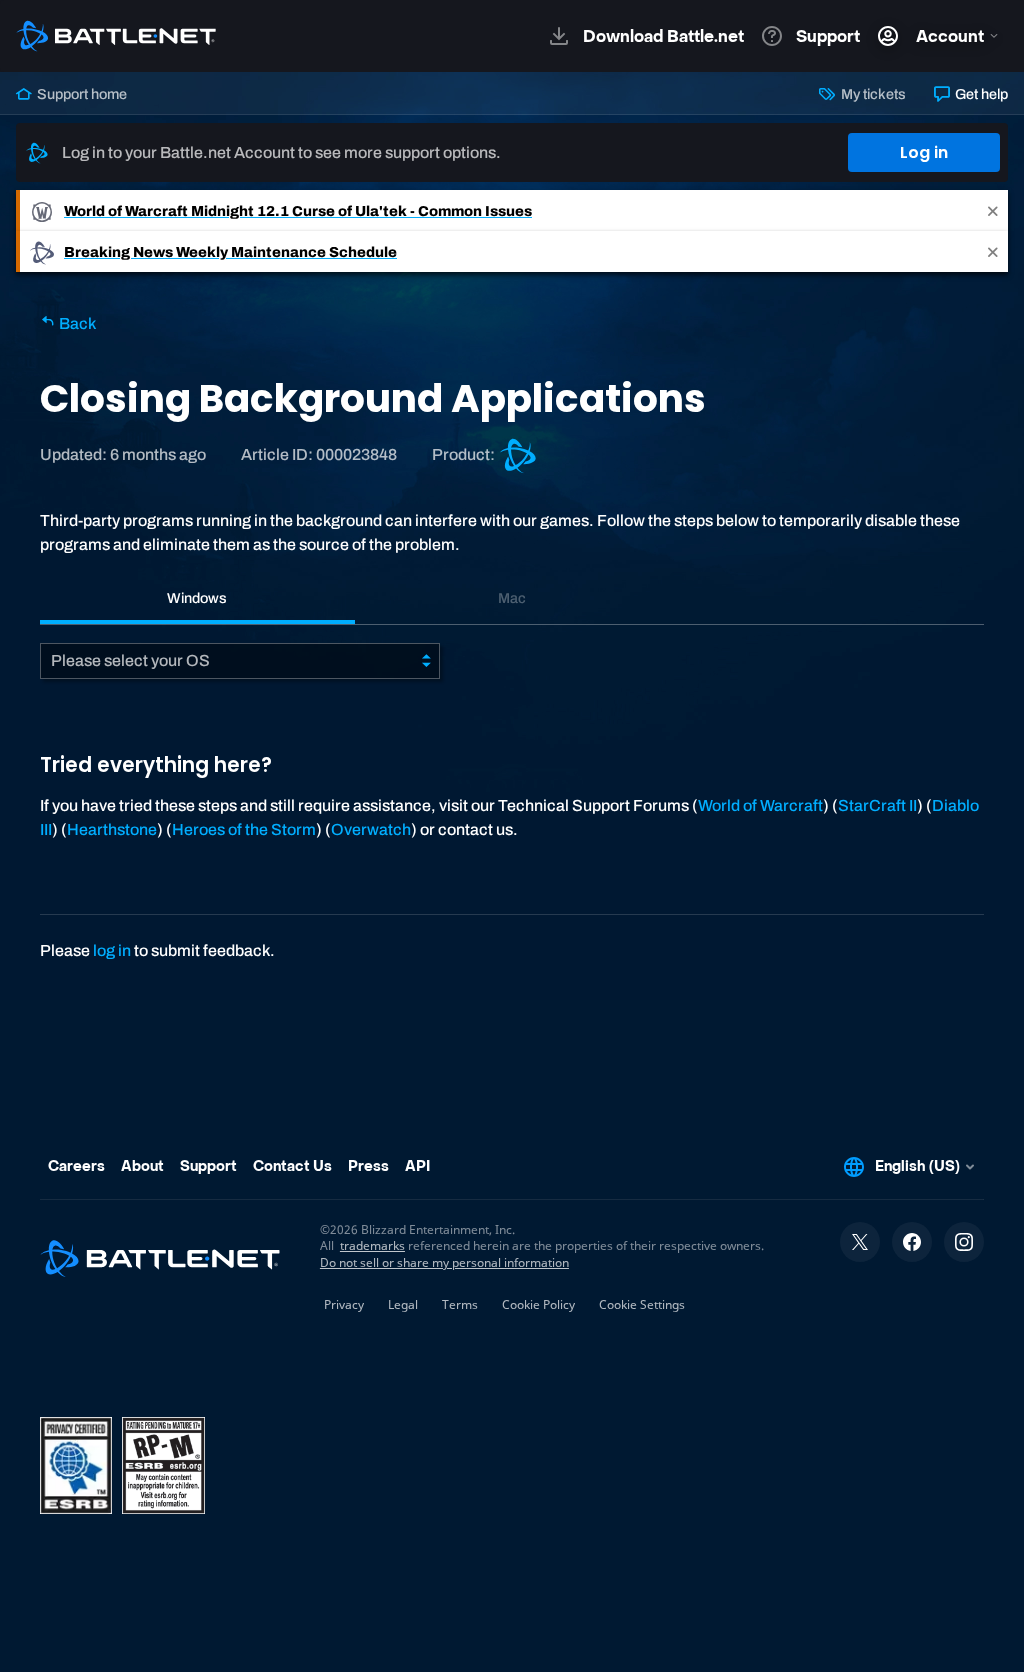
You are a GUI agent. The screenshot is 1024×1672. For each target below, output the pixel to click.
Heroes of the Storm (244, 829)
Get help (980, 94)
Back (76, 323)
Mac (512, 598)
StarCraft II (877, 805)
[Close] (993, 210)
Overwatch (371, 829)
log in (112, 950)
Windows (197, 598)
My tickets (871, 94)
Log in (924, 152)
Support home (80, 94)
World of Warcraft (760, 805)
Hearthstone (112, 829)
